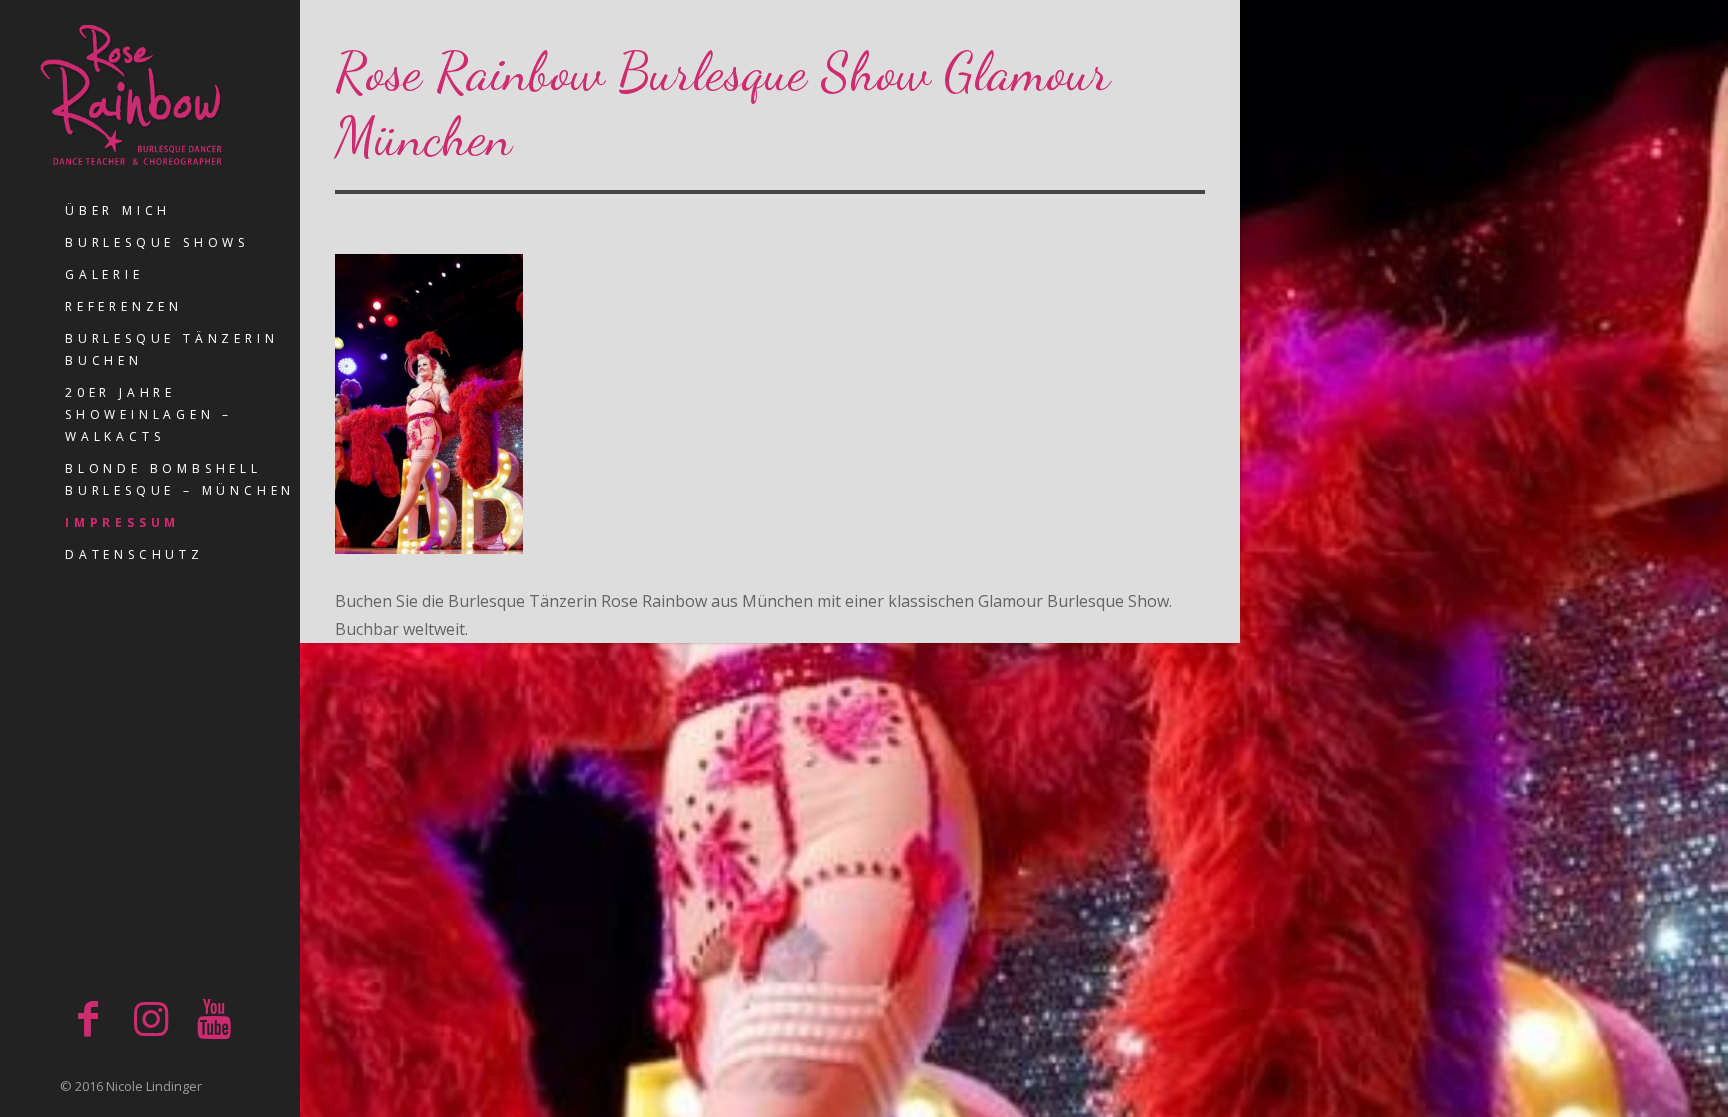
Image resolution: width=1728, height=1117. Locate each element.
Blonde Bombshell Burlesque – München (180, 479)
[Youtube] (214, 1017)
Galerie (104, 274)
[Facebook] (88, 1017)
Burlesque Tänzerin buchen (171, 349)
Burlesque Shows (157, 242)
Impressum (122, 522)
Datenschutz (134, 554)
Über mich (118, 210)
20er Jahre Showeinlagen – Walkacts (149, 414)
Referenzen (124, 306)
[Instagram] (151, 1017)
